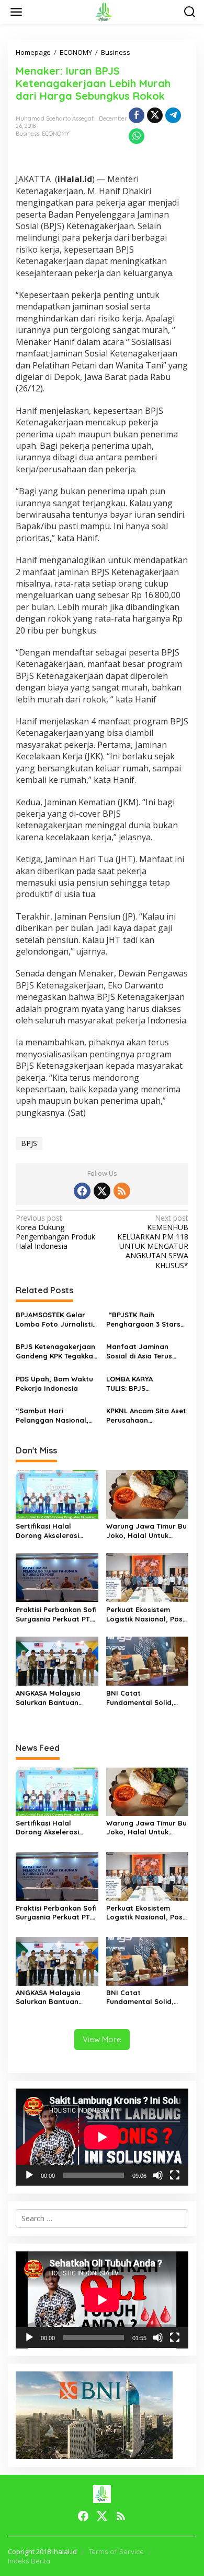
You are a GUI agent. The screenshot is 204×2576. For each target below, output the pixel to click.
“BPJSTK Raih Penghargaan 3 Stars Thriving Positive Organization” (143, 1320)
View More (102, 2039)
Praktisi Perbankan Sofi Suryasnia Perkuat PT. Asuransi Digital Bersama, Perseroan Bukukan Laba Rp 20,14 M (56, 1614)
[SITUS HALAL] (104, 11)
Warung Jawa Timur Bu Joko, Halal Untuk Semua (146, 1531)
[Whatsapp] (137, 136)
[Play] (29, 2175)
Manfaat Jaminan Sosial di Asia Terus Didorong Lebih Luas (142, 1351)
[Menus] (16, 12)
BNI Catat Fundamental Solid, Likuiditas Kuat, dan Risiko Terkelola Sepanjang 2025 (140, 1698)
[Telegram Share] (173, 115)
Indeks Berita (29, 2561)
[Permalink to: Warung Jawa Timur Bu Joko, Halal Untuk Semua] (148, 1494)
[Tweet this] (155, 115)
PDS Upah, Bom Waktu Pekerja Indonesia (54, 1384)
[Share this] (137, 115)
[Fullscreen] (175, 2175)
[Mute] (158, 2175)
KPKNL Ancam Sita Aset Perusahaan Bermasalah (146, 1416)
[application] (102, 2137)
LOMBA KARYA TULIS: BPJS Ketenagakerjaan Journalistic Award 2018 (139, 1384)
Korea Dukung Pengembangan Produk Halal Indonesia (55, 1232)
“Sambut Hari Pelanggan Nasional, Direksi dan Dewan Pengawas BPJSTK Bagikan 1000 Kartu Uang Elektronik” (52, 1416)
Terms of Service (116, 2551)
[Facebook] (82, 1191)
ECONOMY (56, 134)
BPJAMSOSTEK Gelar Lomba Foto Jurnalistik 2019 (56, 1320)
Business (27, 134)
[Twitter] (102, 1191)
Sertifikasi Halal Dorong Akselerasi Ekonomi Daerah (47, 1531)
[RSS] (122, 1191)
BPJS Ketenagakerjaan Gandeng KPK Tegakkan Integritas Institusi (56, 1351)
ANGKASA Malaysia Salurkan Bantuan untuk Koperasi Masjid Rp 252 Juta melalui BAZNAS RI (54, 1698)
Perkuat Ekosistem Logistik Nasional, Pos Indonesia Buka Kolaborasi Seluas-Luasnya (144, 1614)
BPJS (29, 1143)
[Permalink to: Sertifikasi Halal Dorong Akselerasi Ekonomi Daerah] (57, 1494)
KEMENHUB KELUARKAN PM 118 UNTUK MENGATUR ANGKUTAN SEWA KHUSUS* (153, 1242)
